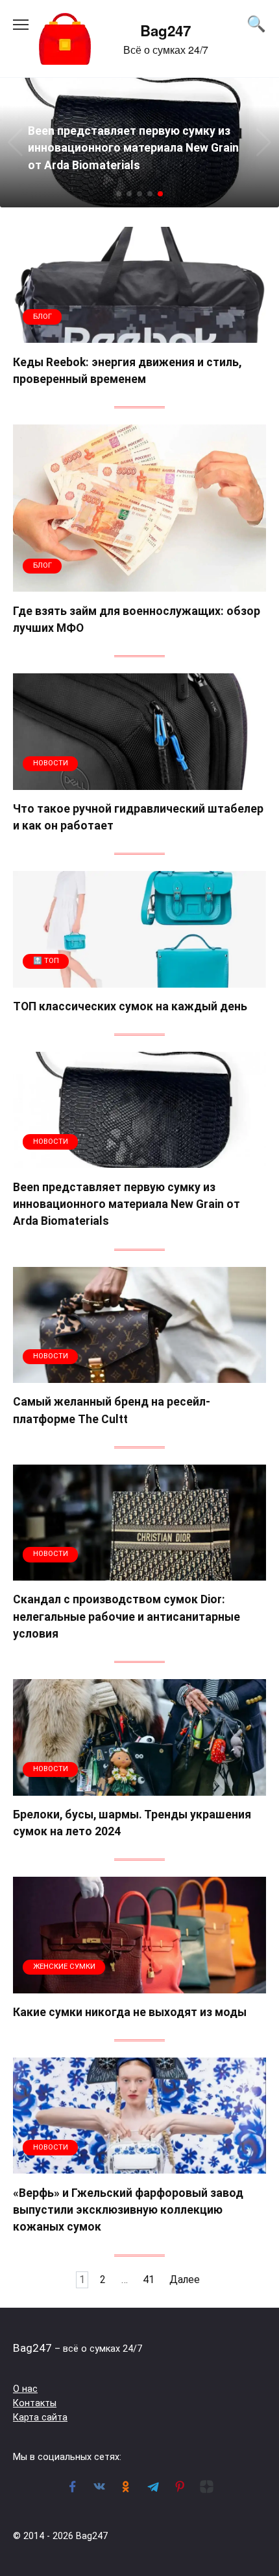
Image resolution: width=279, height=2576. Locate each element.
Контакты (35, 2403)
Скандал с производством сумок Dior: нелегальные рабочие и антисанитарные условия (127, 1617)
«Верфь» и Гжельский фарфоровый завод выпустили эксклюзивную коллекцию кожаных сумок (128, 2210)
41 (149, 2280)
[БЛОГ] (139, 335)
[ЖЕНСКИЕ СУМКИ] (139, 1985)
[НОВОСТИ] (139, 782)
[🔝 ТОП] (139, 980)
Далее (185, 2280)
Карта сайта (40, 2418)
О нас (25, 2389)
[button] (119, 194)
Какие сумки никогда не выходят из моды (130, 2012)
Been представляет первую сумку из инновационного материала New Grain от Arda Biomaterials (127, 1204)
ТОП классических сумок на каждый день (130, 1006)
